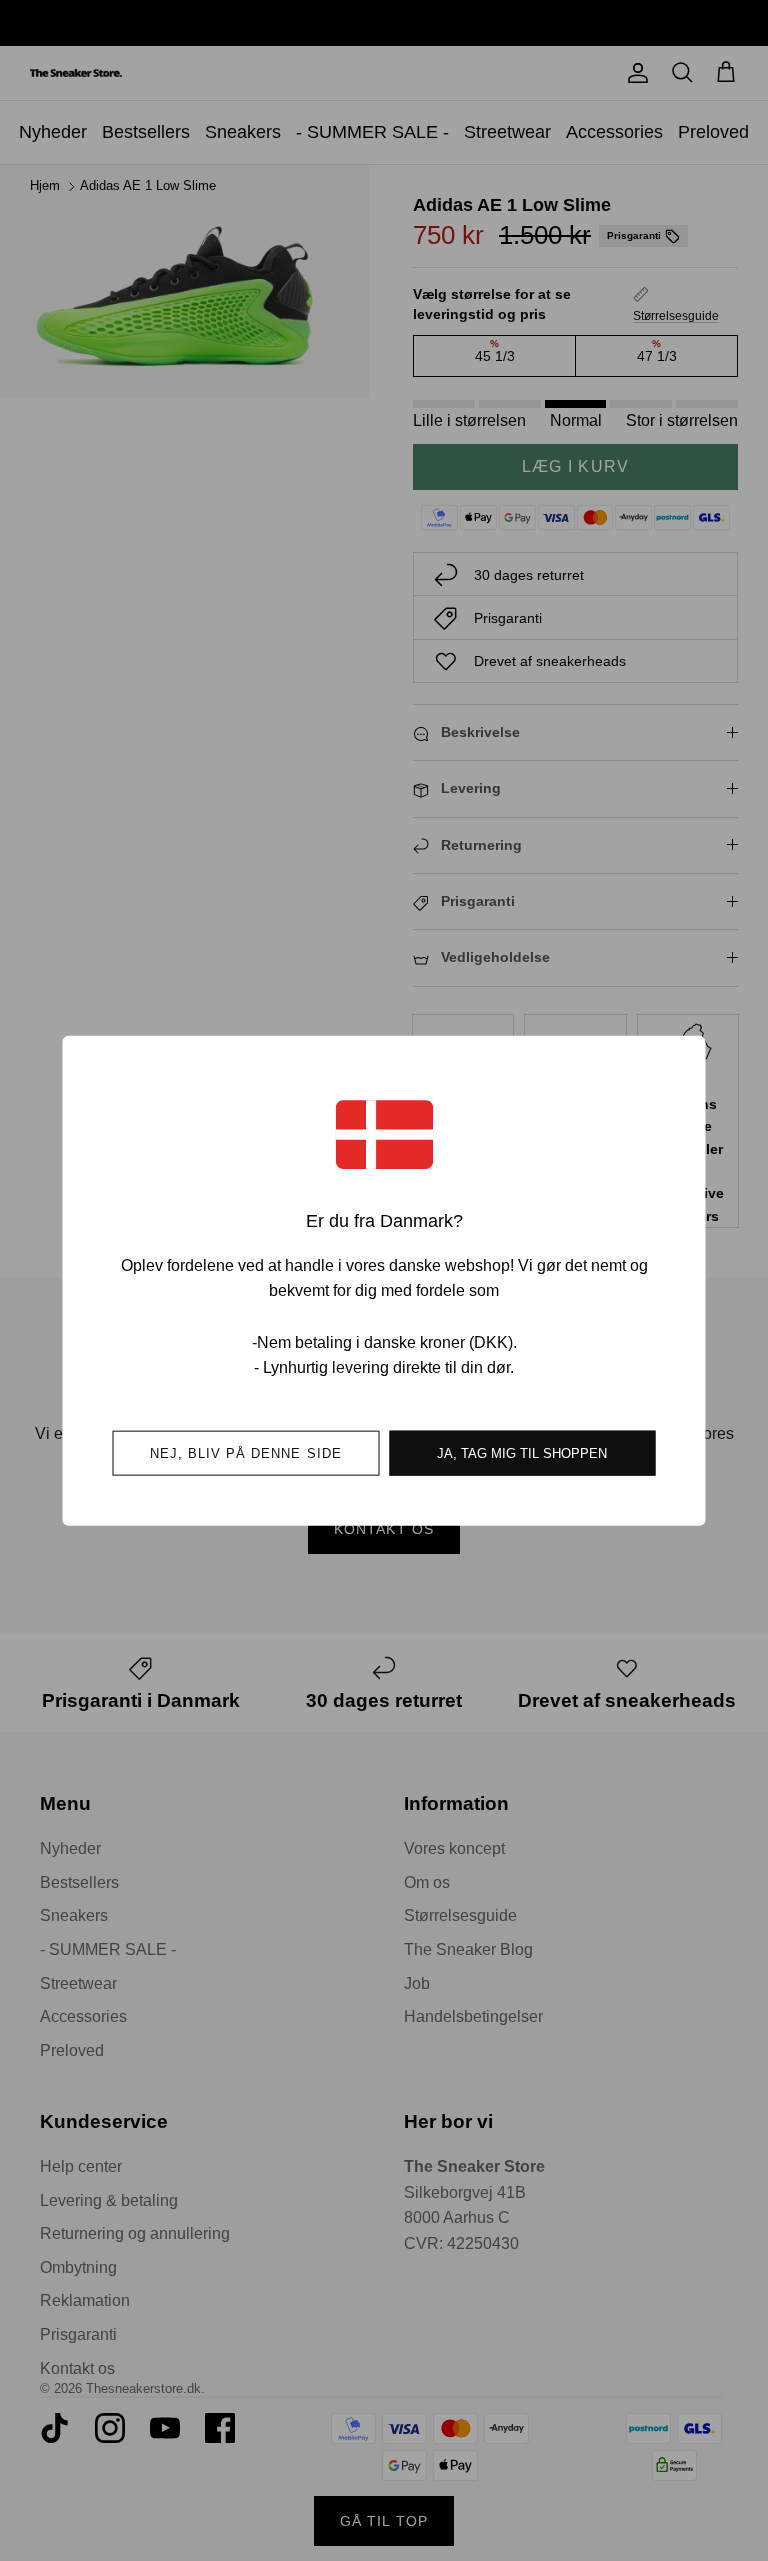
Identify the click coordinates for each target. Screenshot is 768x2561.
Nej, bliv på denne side (246, 1452)
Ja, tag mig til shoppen (522, 1452)
